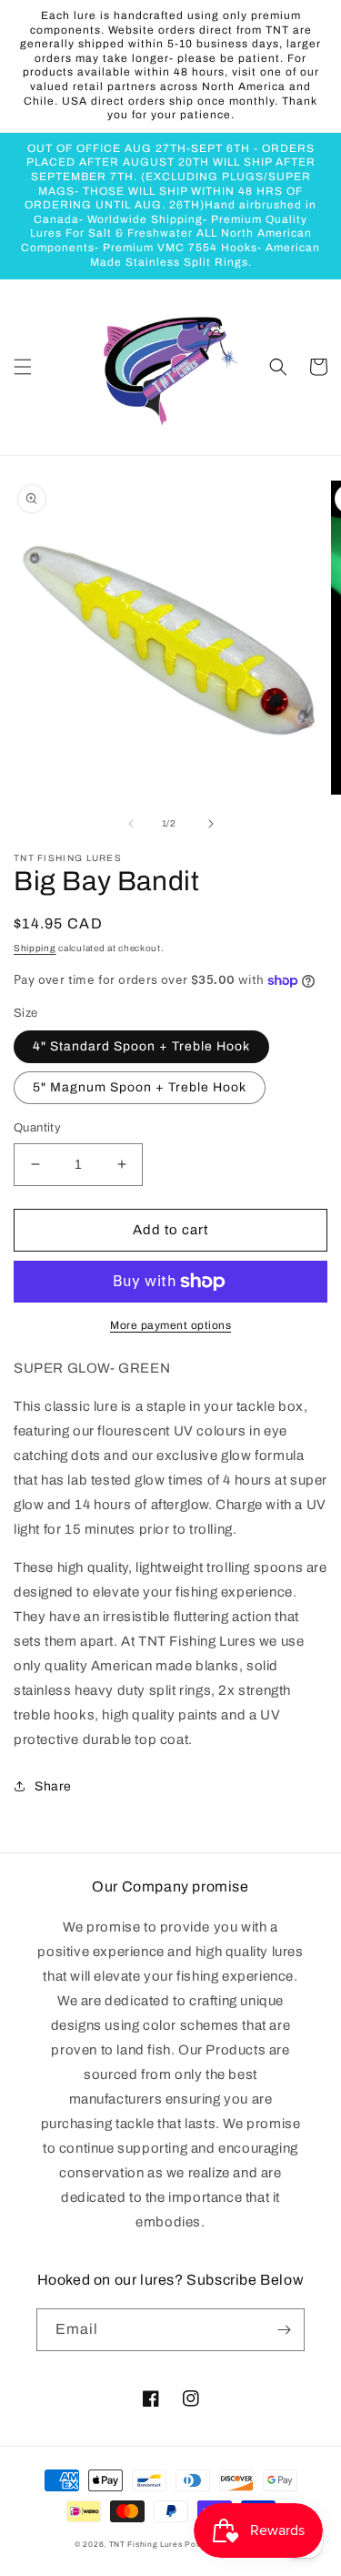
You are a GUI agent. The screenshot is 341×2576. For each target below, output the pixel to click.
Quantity (37, 1128)
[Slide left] (131, 824)
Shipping (35, 948)
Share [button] (53, 1786)
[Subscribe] (284, 2330)
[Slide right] (211, 824)
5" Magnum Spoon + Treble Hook (140, 1087)
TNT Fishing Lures (146, 2545)
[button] (23, 367)
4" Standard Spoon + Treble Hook (141, 1046)
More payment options (170, 1325)
